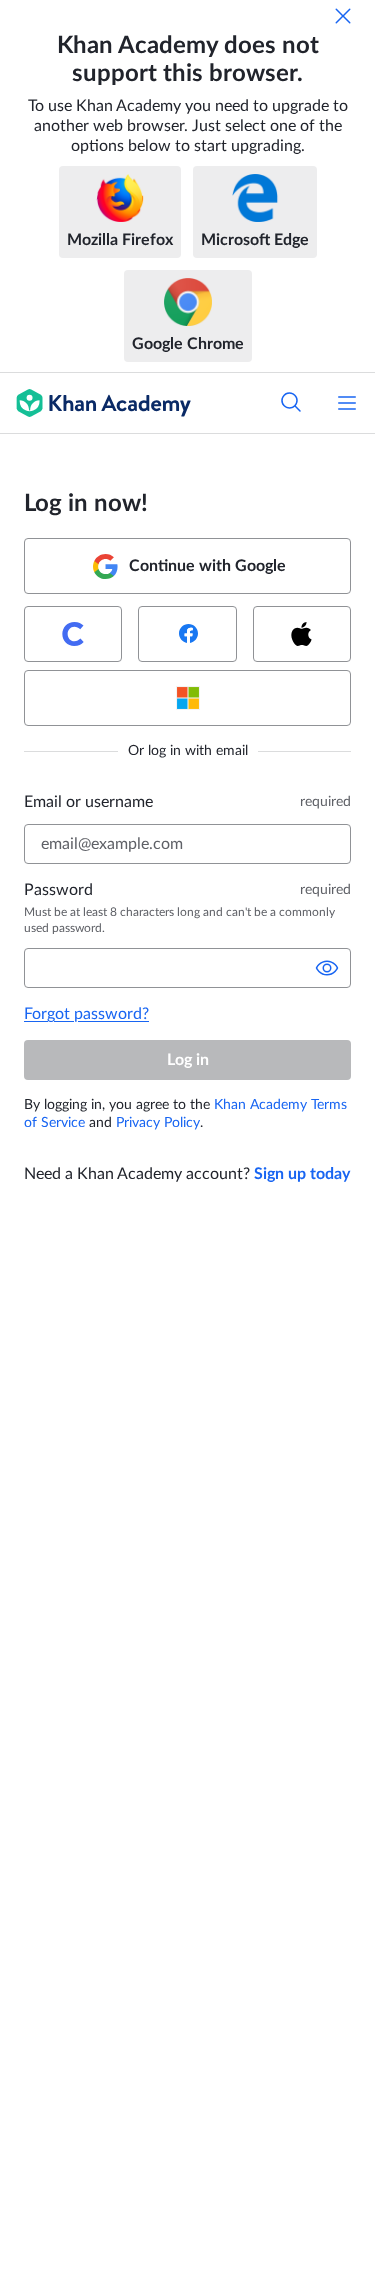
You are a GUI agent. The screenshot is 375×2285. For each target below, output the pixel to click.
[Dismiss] (343, 16)
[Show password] (327, 968)
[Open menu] (347, 403)
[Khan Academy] (95, 403)
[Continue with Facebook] (187, 634)
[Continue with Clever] (73, 634)
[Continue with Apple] (302, 634)
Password (58, 890)
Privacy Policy (158, 1123)
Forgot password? (86, 1014)
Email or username (88, 802)
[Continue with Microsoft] (187, 698)
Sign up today (302, 1174)
